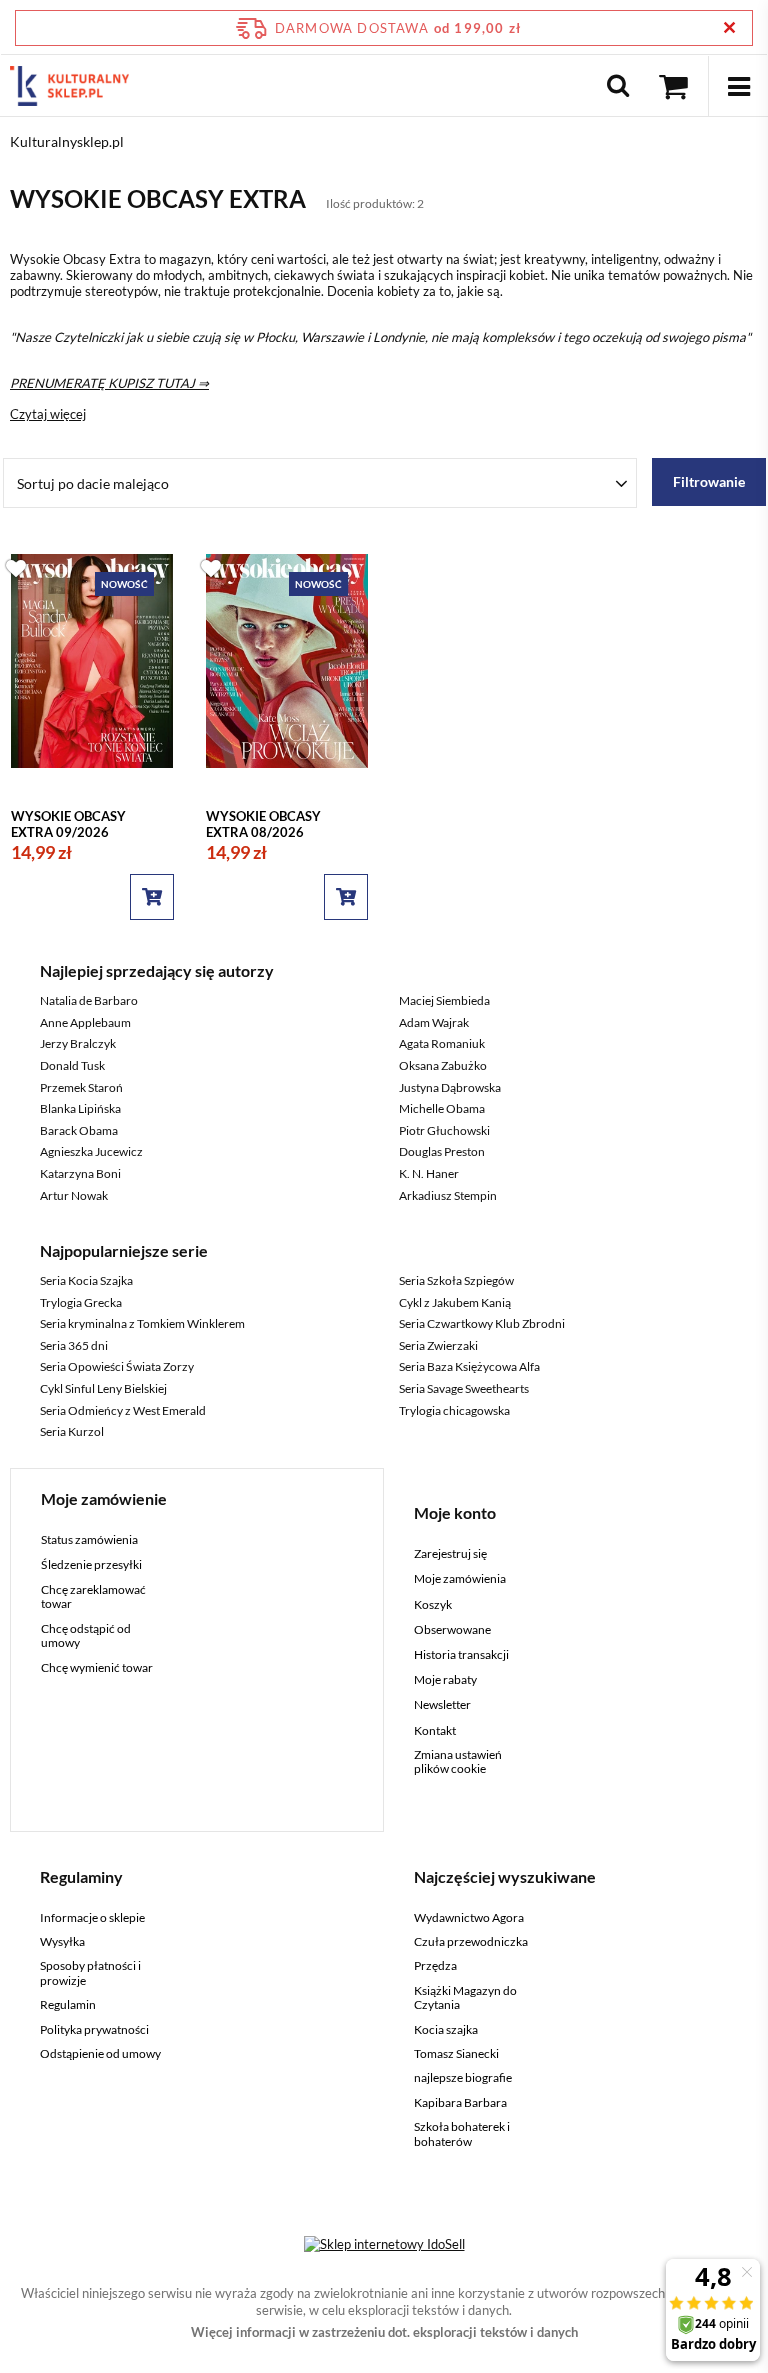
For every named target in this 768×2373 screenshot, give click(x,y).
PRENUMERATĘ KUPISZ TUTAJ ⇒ (109, 383)
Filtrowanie (709, 481)
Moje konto (455, 1512)
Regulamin (68, 2005)
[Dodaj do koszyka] (152, 897)
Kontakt (435, 1731)
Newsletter (442, 1705)
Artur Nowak (74, 1195)
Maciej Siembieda (444, 1000)
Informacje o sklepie (92, 1918)
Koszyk (433, 1605)
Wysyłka (62, 1942)
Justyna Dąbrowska (450, 1087)
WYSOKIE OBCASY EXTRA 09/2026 (68, 824)
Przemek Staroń (81, 1087)
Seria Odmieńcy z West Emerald (123, 1410)
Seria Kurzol (72, 1431)
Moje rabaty (445, 1680)
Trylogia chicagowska (454, 1410)
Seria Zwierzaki (438, 1345)
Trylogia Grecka (81, 1302)
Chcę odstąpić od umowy (86, 1636)
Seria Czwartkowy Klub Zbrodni (482, 1323)
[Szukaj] (618, 86)
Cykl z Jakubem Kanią (455, 1302)
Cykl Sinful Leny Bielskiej (103, 1388)
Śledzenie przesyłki (91, 1565)
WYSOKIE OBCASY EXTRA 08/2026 (263, 824)
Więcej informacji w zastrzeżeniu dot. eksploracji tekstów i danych (384, 2332)
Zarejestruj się (450, 1554)
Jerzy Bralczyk (78, 1043)
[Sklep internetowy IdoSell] (384, 2244)
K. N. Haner (429, 1173)
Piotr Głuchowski (444, 1130)
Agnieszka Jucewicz (91, 1151)
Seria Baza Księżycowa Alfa (469, 1366)
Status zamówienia (89, 1540)
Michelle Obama (442, 1108)
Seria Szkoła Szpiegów (456, 1280)
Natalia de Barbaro (89, 1000)
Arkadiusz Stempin (448, 1195)
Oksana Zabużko (443, 1065)
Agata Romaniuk (442, 1043)
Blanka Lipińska (80, 1108)
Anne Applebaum (85, 1022)
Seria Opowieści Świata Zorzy (117, 1366)
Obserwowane (452, 1630)
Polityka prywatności (94, 2030)
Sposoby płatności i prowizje (90, 1973)
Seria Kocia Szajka (86, 1280)
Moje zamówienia (460, 1579)
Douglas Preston (442, 1151)
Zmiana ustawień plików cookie (458, 1762)
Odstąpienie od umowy (100, 2054)
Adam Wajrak (434, 1022)
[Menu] (738, 86)
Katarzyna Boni (80, 1173)
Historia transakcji (461, 1655)
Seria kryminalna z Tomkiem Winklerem (142, 1323)
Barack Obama (79, 1130)
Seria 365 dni (74, 1345)
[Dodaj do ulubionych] (16, 567)
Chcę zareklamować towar (93, 1597)
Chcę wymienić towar (97, 1668)
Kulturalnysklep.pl (67, 141)
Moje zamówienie (104, 1498)
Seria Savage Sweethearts (464, 1388)
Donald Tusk (72, 1065)
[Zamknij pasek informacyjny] (729, 27)
